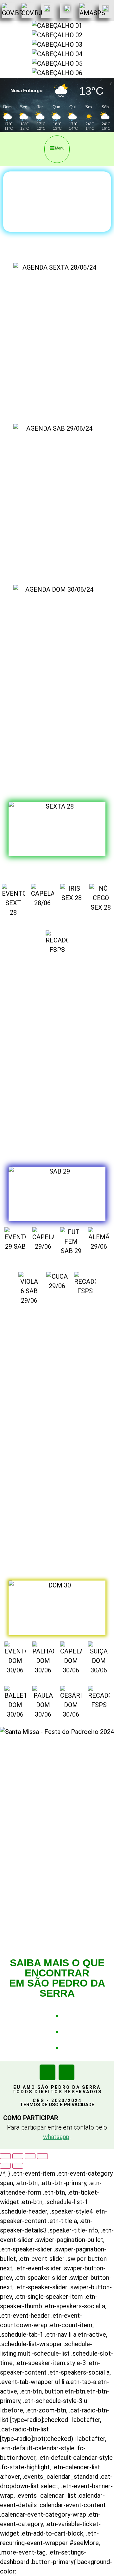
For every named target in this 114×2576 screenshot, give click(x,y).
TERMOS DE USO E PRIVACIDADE (57, 2105)
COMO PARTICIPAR (31, 2118)
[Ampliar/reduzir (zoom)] (5, 2156)
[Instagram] (66, 2072)
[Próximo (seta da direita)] (18, 2166)
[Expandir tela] (18, 2156)
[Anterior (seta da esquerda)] (5, 2166)
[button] (57, 149)
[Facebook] (47, 2072)
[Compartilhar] (30, 2156)
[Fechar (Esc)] (42, 2156)
